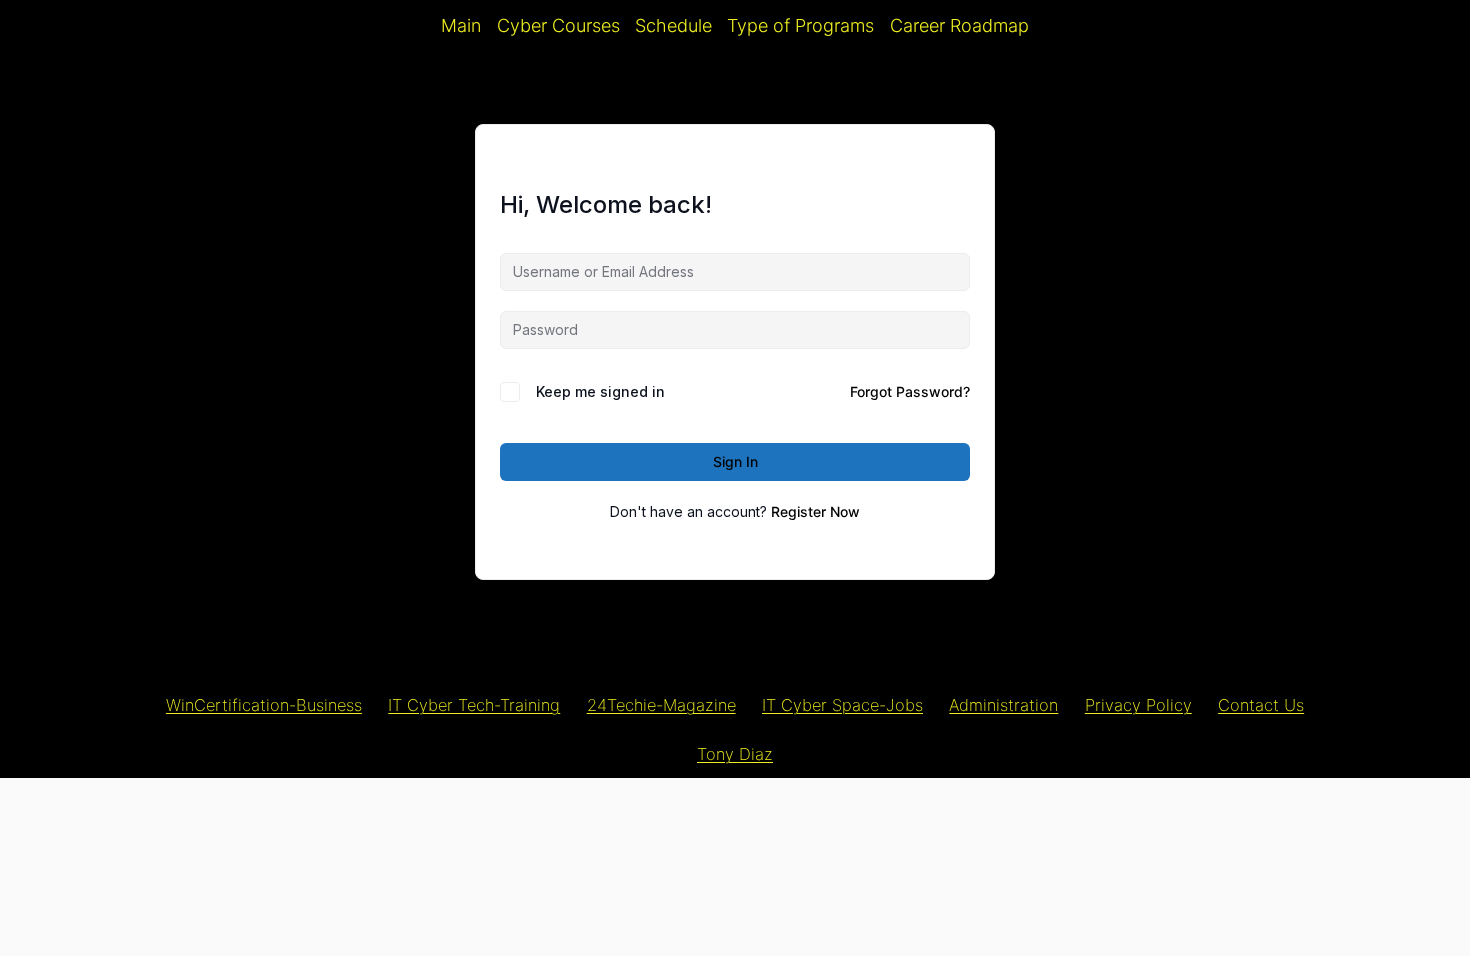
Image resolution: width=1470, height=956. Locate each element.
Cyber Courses (558, 25)
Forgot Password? (910, 391)
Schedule (673, 25)
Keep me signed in (600, 391)
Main (461, 25)
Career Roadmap (959, 25)
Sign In (735, 461)
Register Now (815, 511)
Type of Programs (800, 25)
